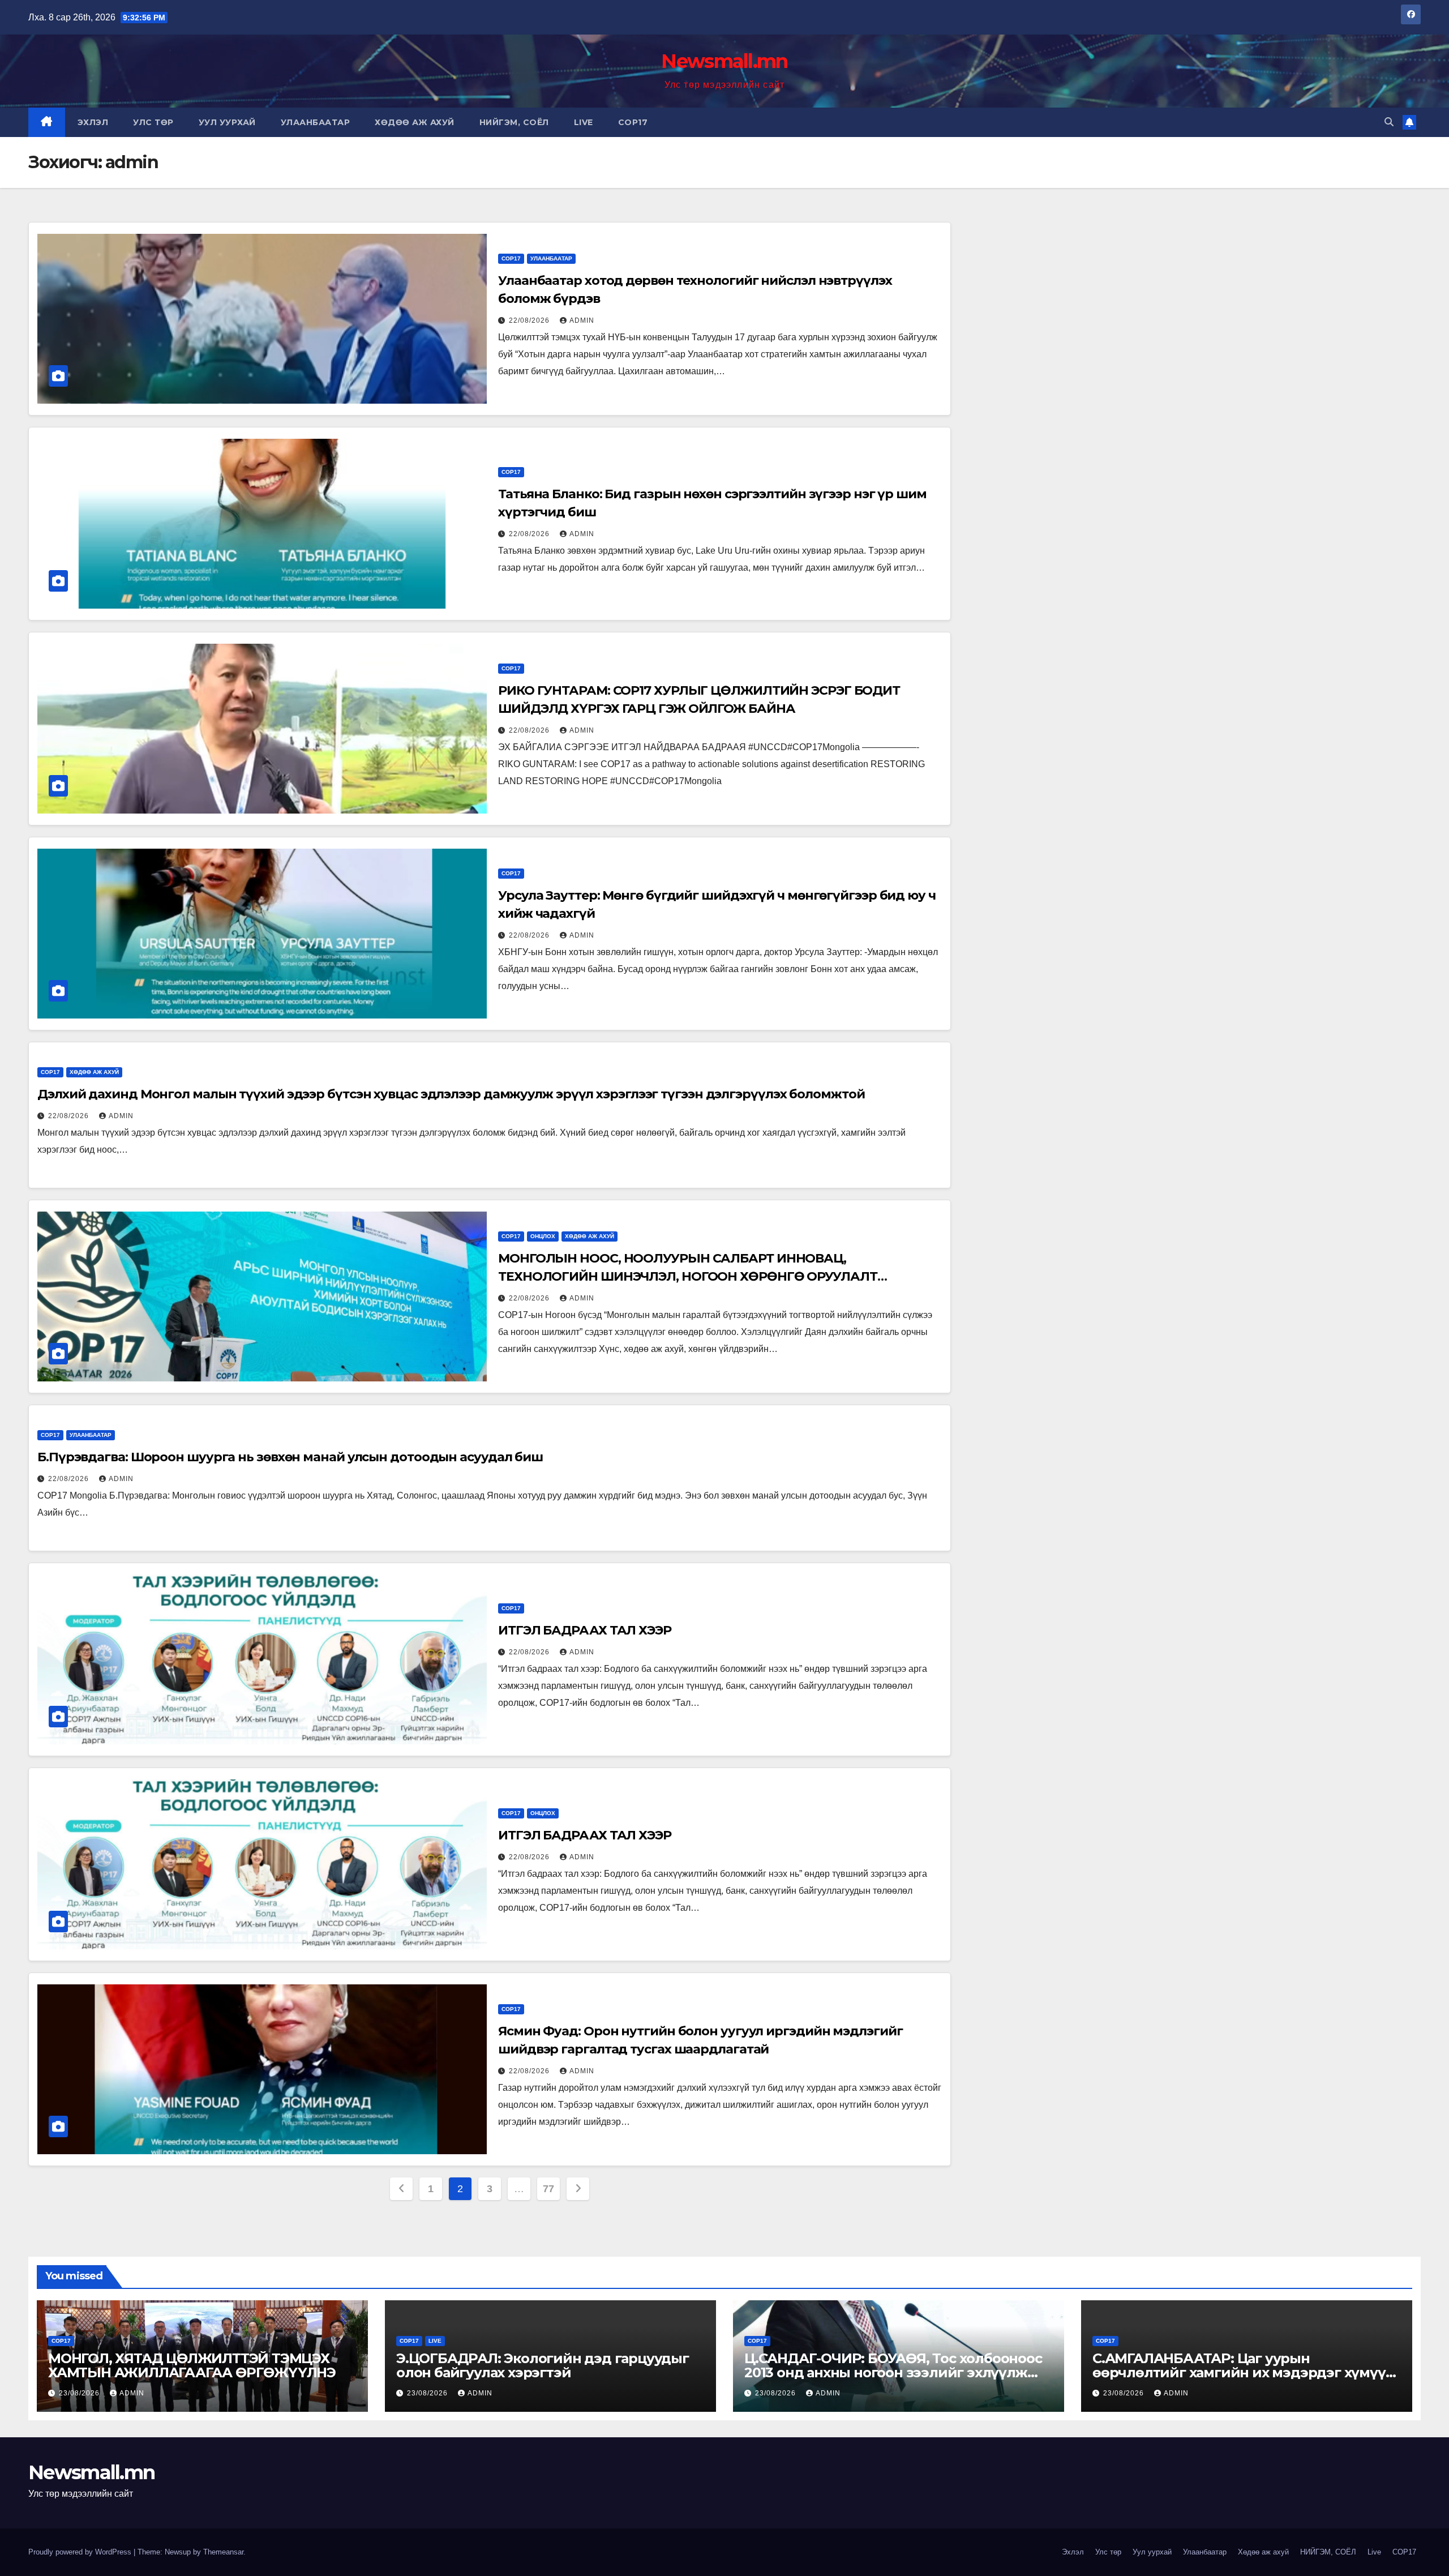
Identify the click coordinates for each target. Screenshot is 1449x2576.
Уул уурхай (227, 122)
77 (548, 2189)
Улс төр (153, 122)
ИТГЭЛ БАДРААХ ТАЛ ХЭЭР (585, 1630)
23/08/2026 (80, 2393)
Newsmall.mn (724, 61)
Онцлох (543, 1236)
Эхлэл (93, 122)
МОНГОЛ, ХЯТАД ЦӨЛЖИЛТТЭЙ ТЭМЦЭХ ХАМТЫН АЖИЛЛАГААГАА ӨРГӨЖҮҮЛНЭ (192, 2365)
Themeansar (223, 2552)
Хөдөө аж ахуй (415, 122)
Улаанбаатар (316, 122)
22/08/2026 (530, 320)
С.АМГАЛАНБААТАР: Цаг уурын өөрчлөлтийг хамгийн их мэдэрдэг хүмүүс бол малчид (1242, 2372)
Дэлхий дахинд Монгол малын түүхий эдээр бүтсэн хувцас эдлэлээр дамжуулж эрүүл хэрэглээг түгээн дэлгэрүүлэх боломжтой (451, 1094)
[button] (1389, 122)
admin (582, 320)
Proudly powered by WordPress (81, 2552)
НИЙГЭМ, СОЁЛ (514, 122)
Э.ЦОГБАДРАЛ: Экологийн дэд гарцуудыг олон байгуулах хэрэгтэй (543, 2365)
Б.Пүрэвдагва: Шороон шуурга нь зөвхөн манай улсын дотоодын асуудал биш (290, 1457)
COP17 (633, 122)
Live (584, 122)
